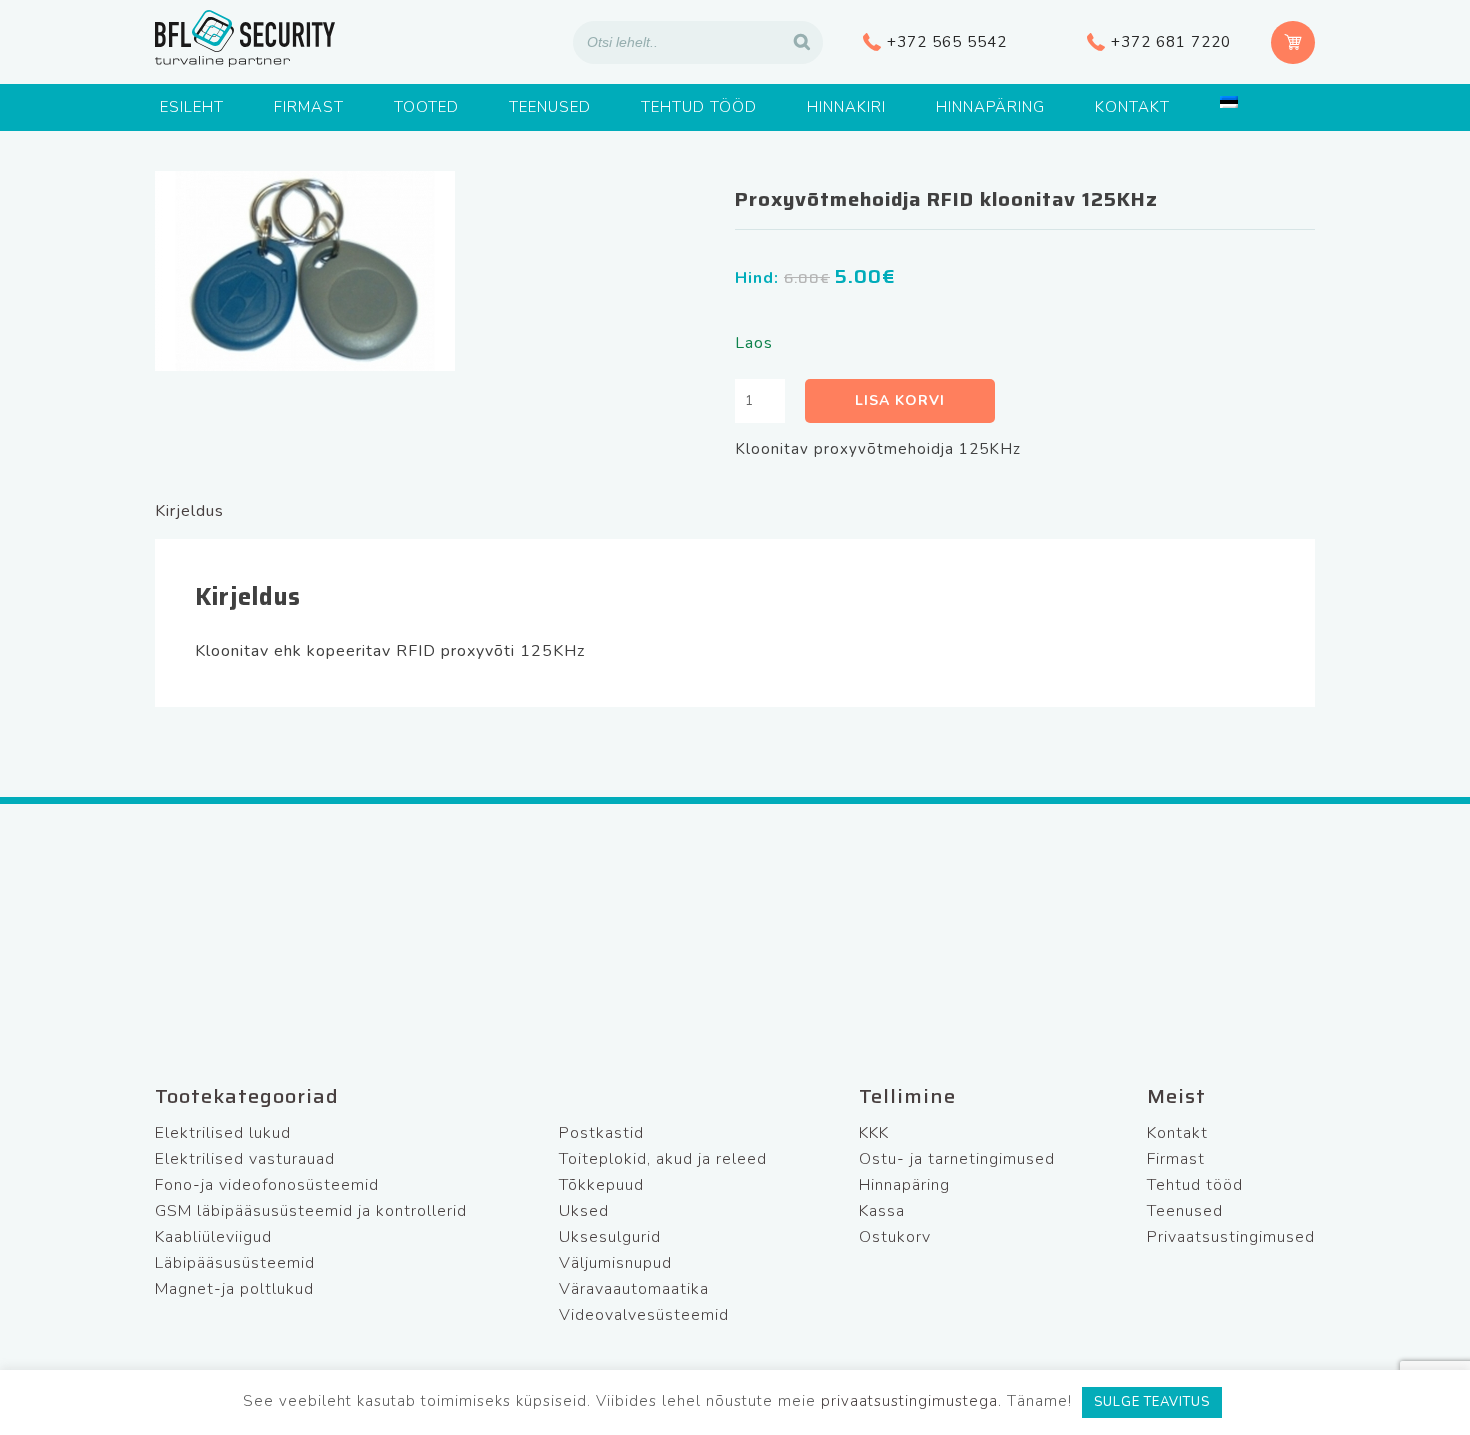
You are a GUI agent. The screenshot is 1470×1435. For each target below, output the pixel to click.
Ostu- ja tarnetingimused (957, 1159)
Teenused (550, 107)
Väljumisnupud (615, 1263)
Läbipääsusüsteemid (235, 1263)
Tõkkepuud (601, 1185)
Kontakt (1132, 107)
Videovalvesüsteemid (644, 1315)
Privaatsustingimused (1231, 1237)
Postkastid (601, 1133)
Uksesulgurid (610, 1237)
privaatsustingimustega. (911, 1401)
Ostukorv (895, 1237)
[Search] (802, 42)
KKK (874, 1133)
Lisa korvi (900, 400)
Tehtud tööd (699, 107)
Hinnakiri (846, 107)
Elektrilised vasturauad (245, 1159)
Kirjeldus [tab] (189, 511)
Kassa (882, 1211)
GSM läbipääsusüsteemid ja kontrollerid (311, 1211)
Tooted (426, 107)
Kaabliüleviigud (213, 1237)
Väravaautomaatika (634, 1289)
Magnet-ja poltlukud (234, 1289)
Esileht (192, 107)
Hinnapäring (990, 107)
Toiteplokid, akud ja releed (663, 1159)
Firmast (309, 107)
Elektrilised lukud (223, 1133)
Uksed (584, 1211)
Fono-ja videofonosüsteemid (267, 1185)
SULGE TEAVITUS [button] (1152, 1402)
